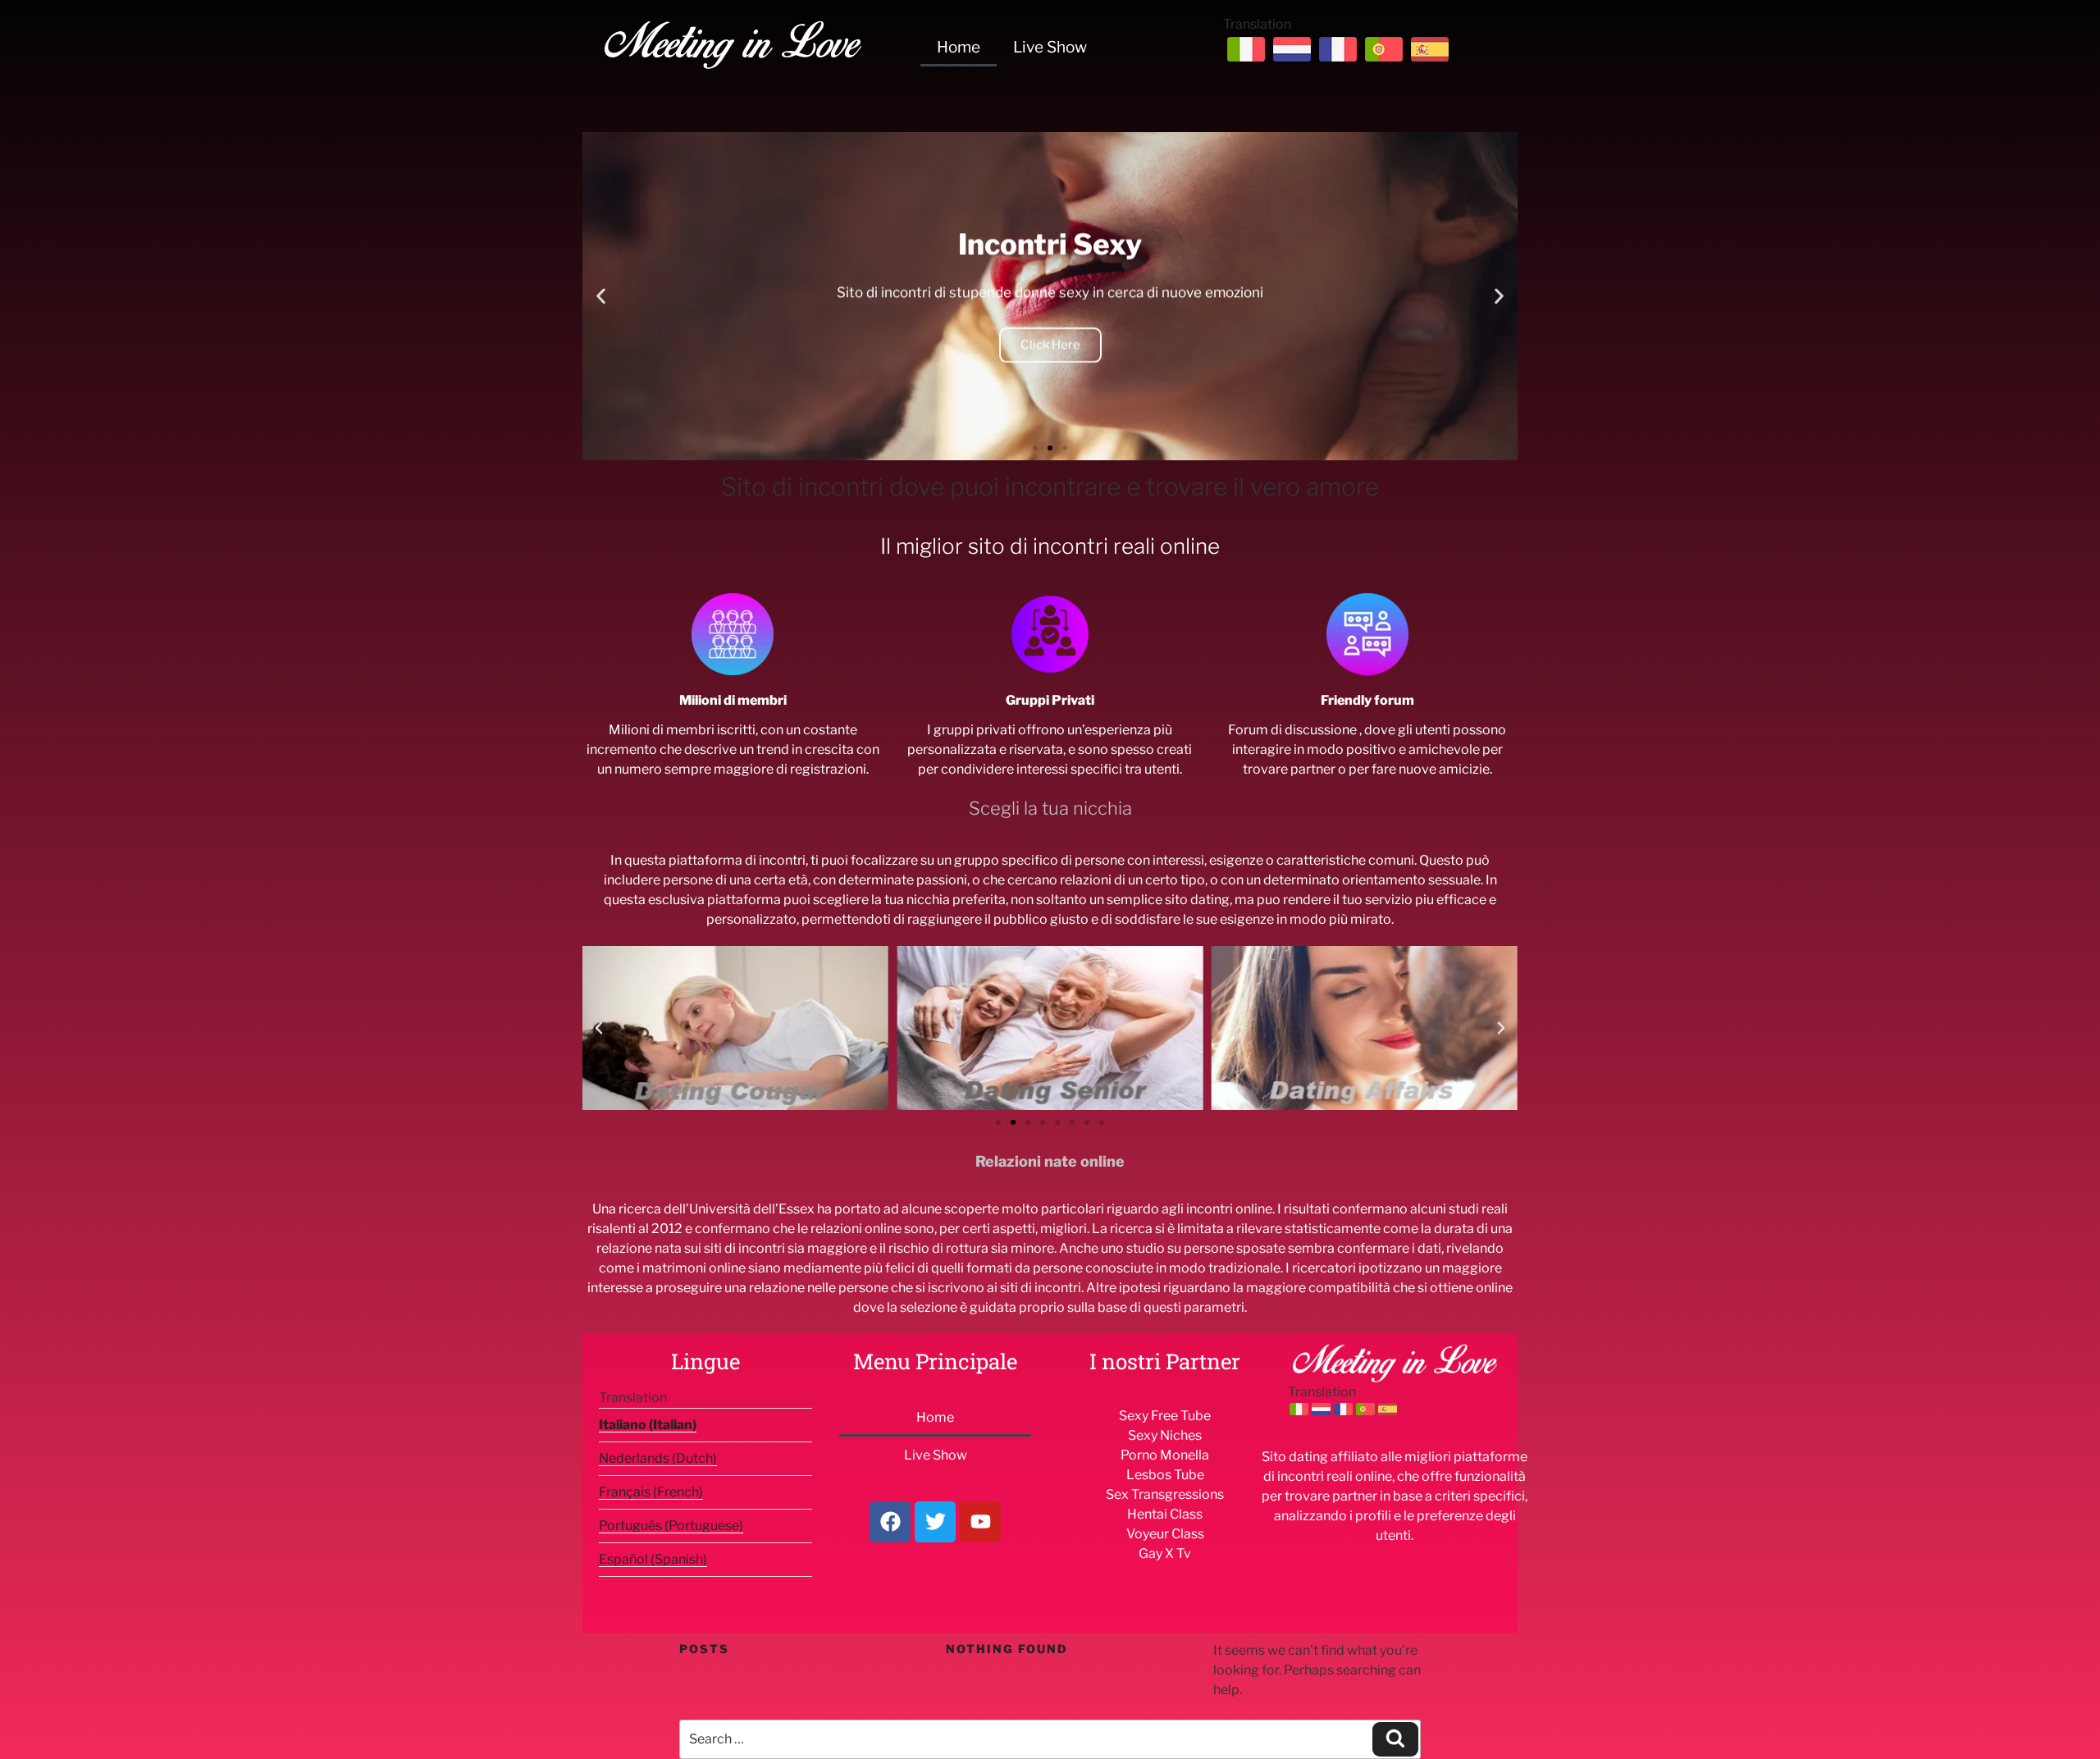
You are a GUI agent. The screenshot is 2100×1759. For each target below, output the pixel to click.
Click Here (1050, 345)
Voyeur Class (1165, 1534)
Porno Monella (1165, 1455)
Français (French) (651, 1492)
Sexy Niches (1165, 1435)
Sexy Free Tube (1165, 1416)
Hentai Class (1165, 1514)
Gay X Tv (1165, 1553)
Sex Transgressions (1165, 1494)
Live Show (1050, 47)
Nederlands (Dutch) (658, 1458)
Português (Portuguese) (671, 1526)
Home (959, 47)
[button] (601, 297)
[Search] (1395, 1739)
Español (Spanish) (653, 1559)
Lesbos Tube (1165, 1475)
